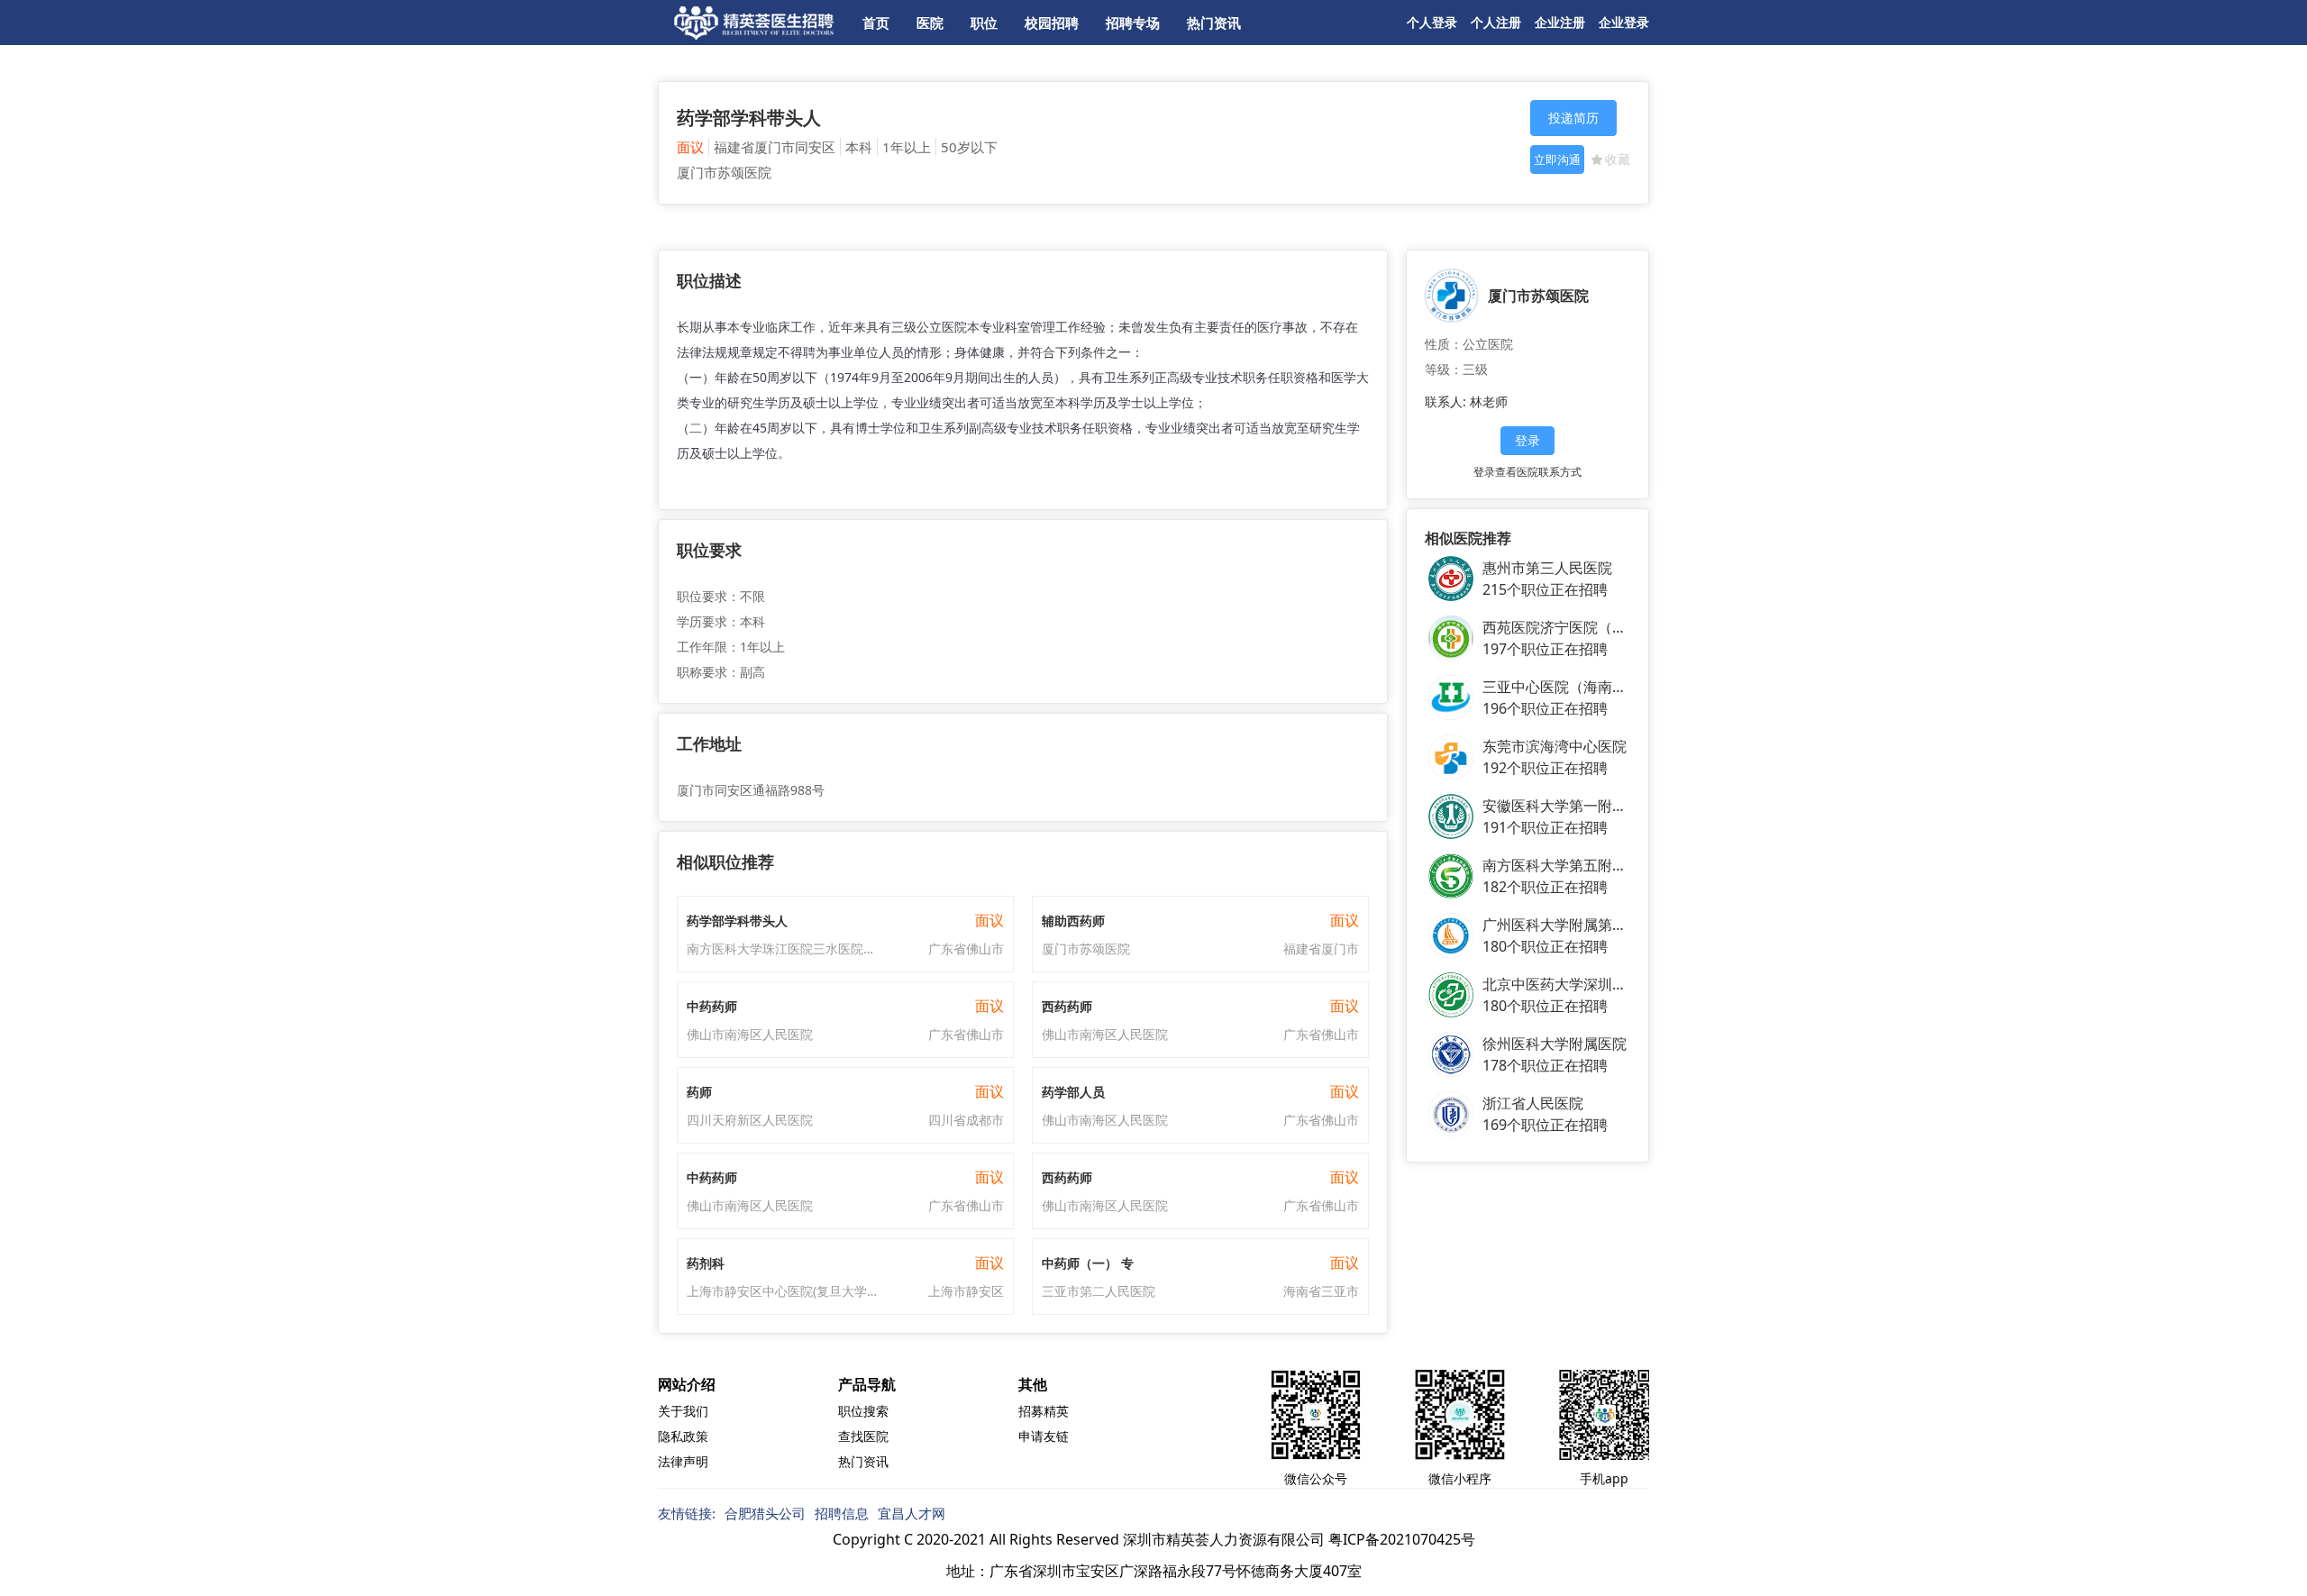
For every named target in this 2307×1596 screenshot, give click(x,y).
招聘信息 (842, 1513)
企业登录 (1624, 22)
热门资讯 (1214, 23)
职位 (984, 23)
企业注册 (1560, 22)
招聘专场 (1133, 23)
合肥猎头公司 (765, 1513)
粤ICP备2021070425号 (1402, 1539)
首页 (876, 23)
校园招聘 (1052, 23)
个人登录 (1432, 22)
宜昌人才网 (912, 1513)
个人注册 (1496, 22)
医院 (930, 23)
